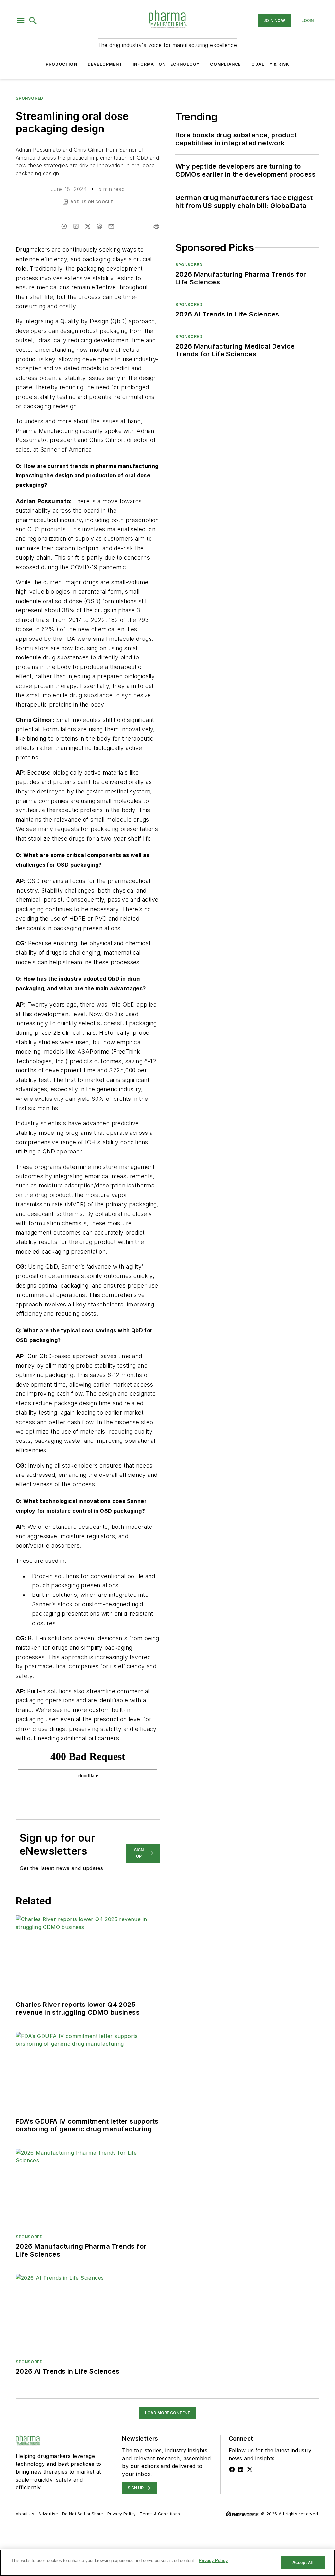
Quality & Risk (270, 64)
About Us (25, 2514)
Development (105, 64)
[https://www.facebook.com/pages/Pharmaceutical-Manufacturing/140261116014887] (232, 2469)
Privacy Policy (122, 2514)
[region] (167, 2563)
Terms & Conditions (160, 2514)
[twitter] (88, 226)
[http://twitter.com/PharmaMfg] (250, 2469)
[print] (156, 226)
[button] (21, 21)
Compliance (225, 64)
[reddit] (99, 226)
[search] (33, 21)
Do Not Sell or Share (83, 2514)
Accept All (303, 2562)
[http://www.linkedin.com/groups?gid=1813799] (241, 2469)
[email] (111, 226)
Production (62, 64)
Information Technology (166, 64)
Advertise (48, 2514)
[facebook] (64, 226)
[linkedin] (76, 226)
